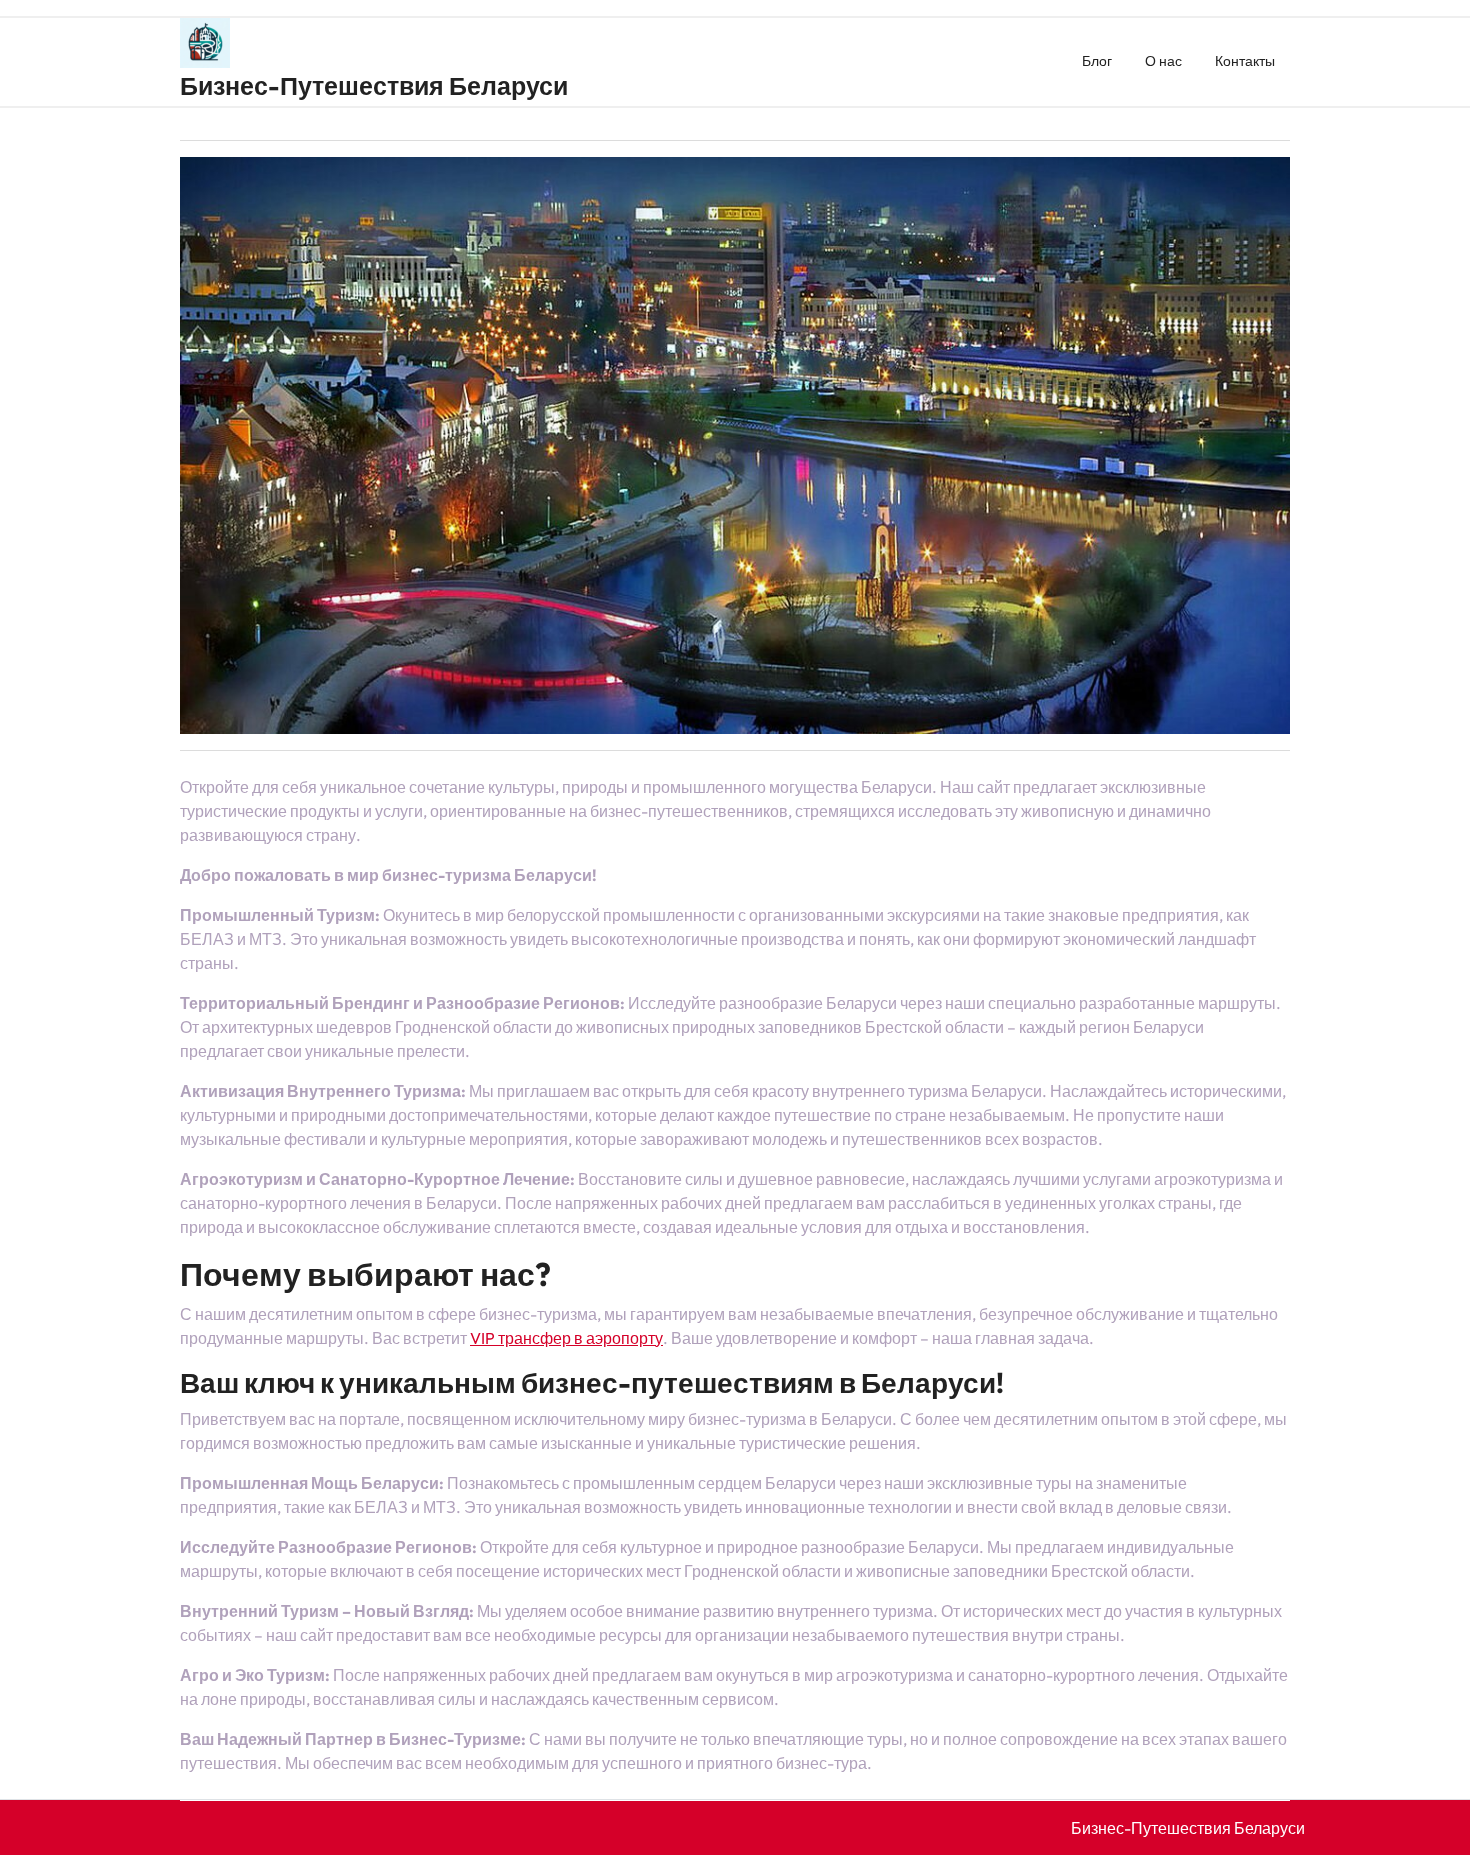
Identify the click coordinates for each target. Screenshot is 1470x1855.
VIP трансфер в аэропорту (566, 1338)
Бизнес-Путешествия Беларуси (374, 86)
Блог (1097, 61)
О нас (1163, 61)
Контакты (1245, 61)
